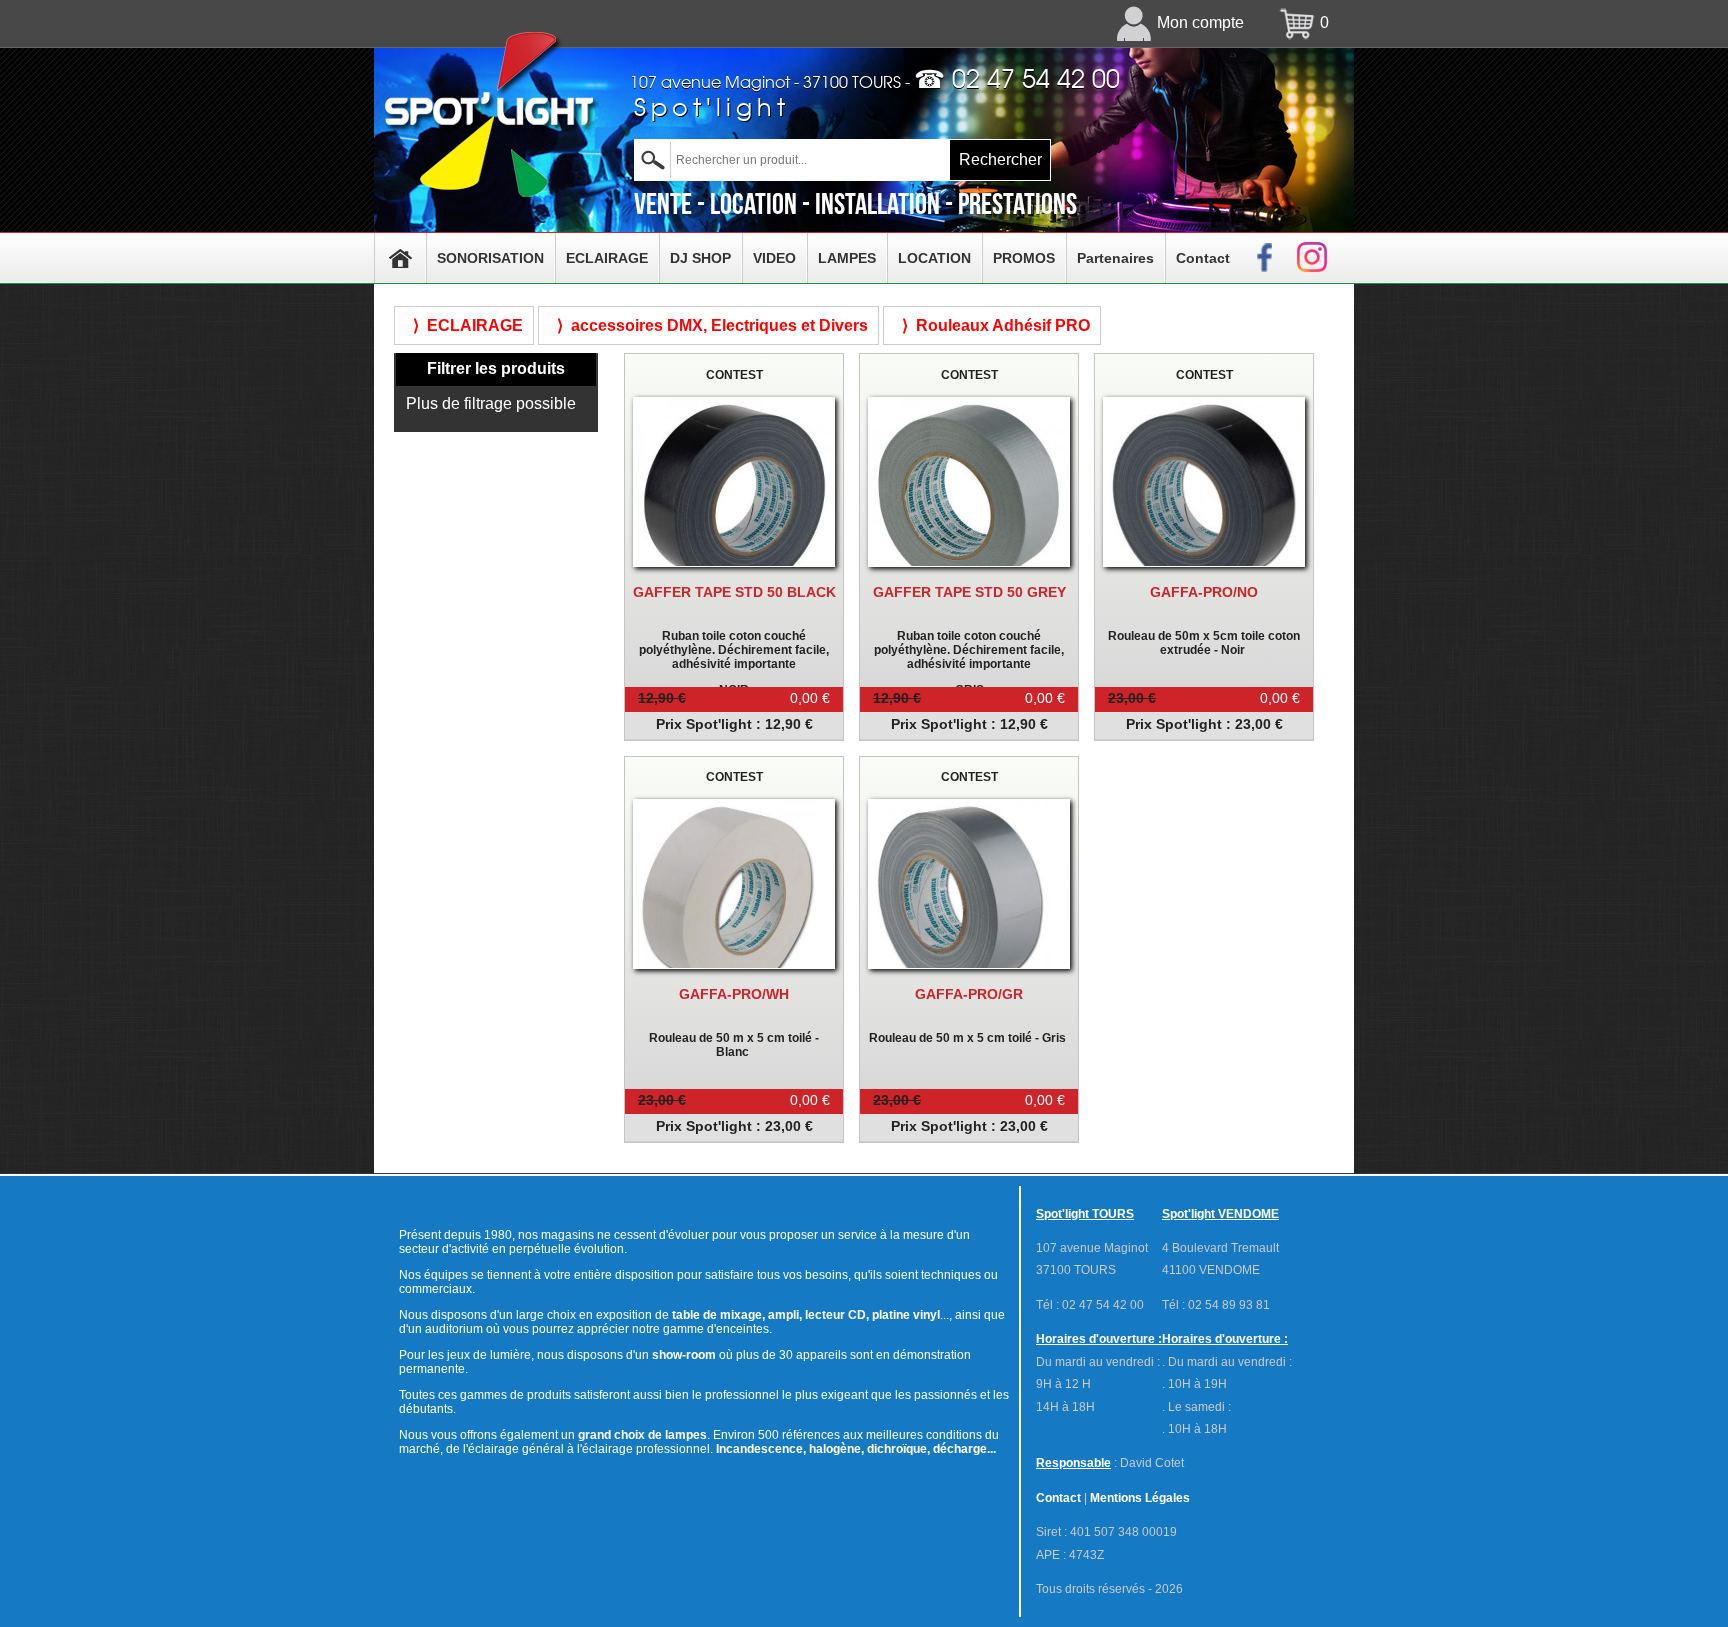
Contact (1203, 258)
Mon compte (1200, 22)
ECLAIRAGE (607, 258)
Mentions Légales (1140, 1498)
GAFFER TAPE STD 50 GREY (969, 592)
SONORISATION (490, 258)
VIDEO (774, 258)
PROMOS (1024, 258)
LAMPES (847, 258)
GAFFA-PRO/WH (734, 994)
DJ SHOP (700, 258)
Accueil (400, 258)
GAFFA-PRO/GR (969, 994)
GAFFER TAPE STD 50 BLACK (734, 592)
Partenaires (1115, 258)
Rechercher (1000, 159)
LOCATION (934, 258)
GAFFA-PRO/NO (1204, 592)
